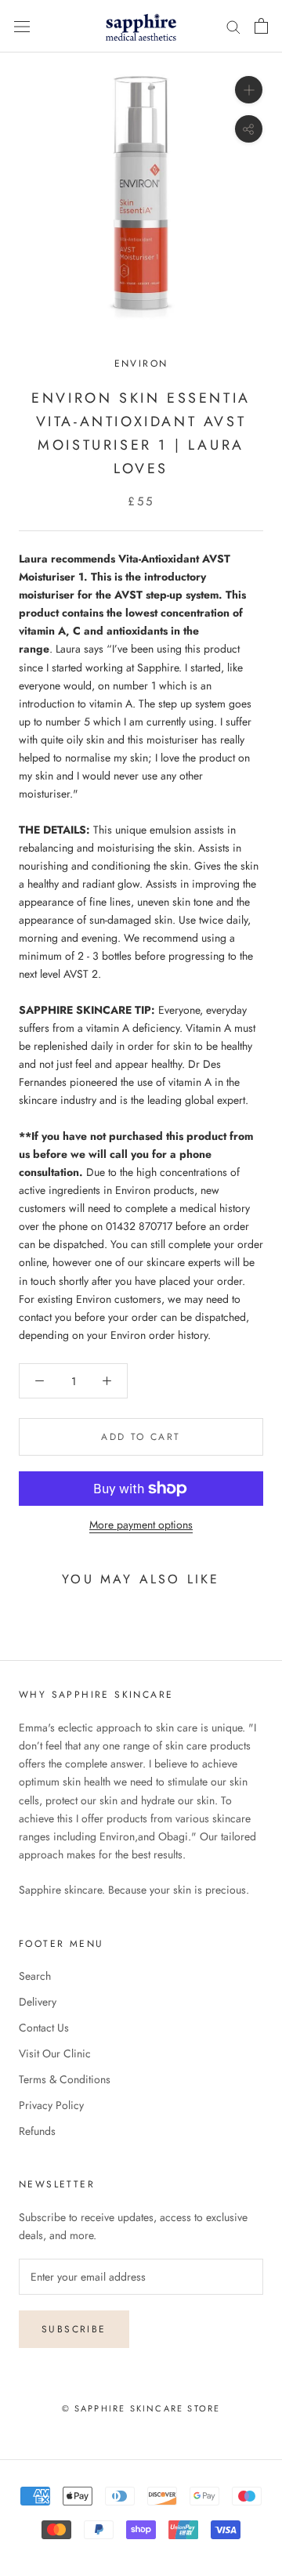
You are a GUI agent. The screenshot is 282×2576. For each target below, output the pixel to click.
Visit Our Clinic (55, 2053)
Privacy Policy (51, 2105)
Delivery (38, 2002)
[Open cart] (261, 26)
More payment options (141, 1525)
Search (35, 1976)
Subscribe (74, 2329)
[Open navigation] (22, 26)
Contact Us (44, 2028)
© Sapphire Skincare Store (141, 2408)
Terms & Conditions (65, 2079)
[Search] (233, 26)
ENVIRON (141, 364)
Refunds (37, 2131)
